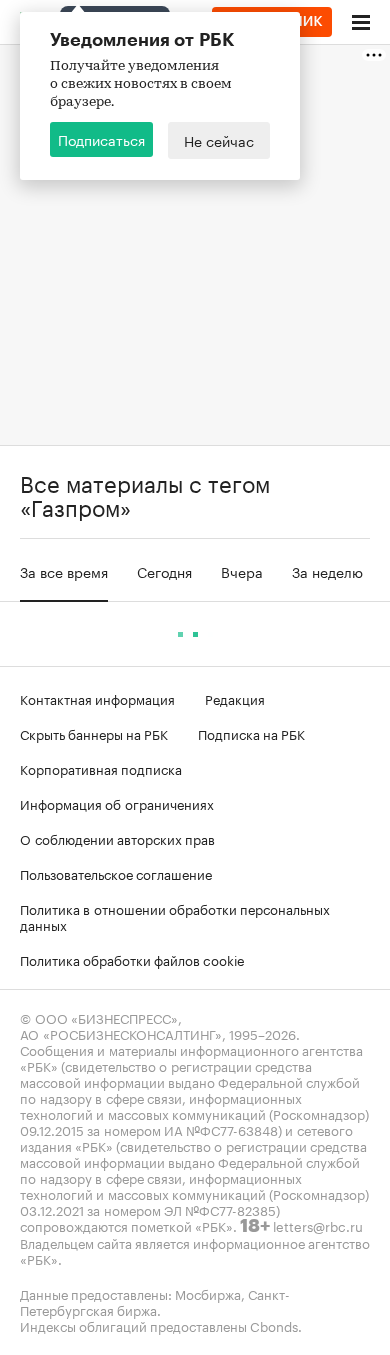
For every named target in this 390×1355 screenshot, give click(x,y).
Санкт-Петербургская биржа (155, 1301)
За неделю (327, 571)
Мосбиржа (208, 1293)
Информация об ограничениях (117, 803)
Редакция (235, 698)
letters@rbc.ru (318, 1225)
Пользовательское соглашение (116, 873)
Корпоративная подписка (101, 768)
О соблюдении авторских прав (117, 838)
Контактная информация (97, 698)
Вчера (242, 571)
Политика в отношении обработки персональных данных (175, 916)
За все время (64, 571)
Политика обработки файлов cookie (132, 959)
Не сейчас (219, 140)
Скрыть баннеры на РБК (94, 733)
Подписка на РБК (251, 733)
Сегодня (164, 571)
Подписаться (101, 139)
